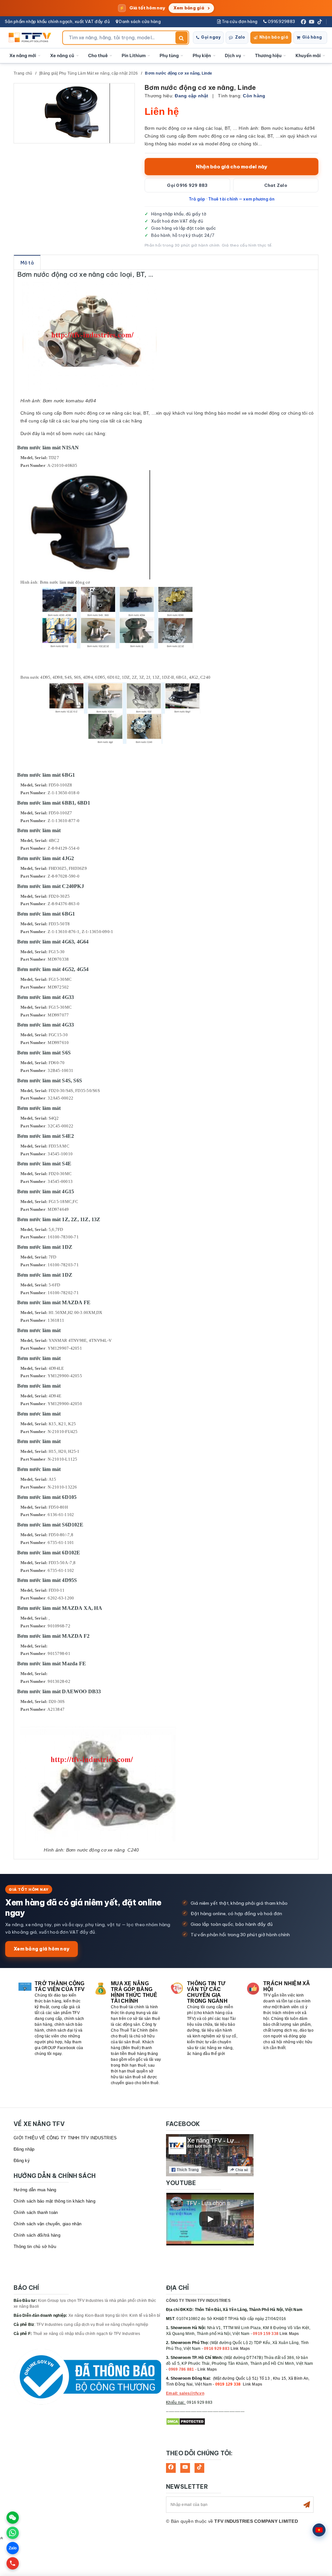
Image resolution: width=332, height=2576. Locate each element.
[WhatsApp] (13, 2533)
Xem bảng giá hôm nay (41, 1949)
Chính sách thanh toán (36, 2212)
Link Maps (289, 2334)
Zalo (240, 37)
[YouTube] (312, 22)
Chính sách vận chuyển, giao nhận (47, 2224)
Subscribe (307, 2505)
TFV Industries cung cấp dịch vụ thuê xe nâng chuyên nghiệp (92, 2325)
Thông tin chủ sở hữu (35, 2247)
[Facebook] (303, 22)
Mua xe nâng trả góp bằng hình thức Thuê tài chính (134, 1992)
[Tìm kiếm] (182, 38)
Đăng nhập (24, 2149)
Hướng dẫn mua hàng (35, 2190)
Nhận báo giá (274, 37)
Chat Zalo (276, 185)
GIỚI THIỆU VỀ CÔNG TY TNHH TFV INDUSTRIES (65, 2138)
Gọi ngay (211, 37)
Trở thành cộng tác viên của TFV (60, 1986)
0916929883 (281, 21)
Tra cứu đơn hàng (239, 21)
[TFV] (32, 38)
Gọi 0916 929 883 (187, 185)
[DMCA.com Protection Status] (186, 2422)
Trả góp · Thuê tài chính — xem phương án (232, 199)
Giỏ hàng (312, 37)
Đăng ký (22, 2161)
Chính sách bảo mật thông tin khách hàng (54, 2201)
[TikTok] (320, 22)
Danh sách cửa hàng (139, 21)
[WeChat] (13, 2518)
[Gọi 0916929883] (13, 2563)
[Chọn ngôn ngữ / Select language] (319, 2530)
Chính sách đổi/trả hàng (37, 2235)
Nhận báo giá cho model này (232, 167)
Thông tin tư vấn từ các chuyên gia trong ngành (207, 1992)
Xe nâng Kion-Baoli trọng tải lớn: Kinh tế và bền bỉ (114, 2315)
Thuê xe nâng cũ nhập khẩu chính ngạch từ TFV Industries (87, 2334)
